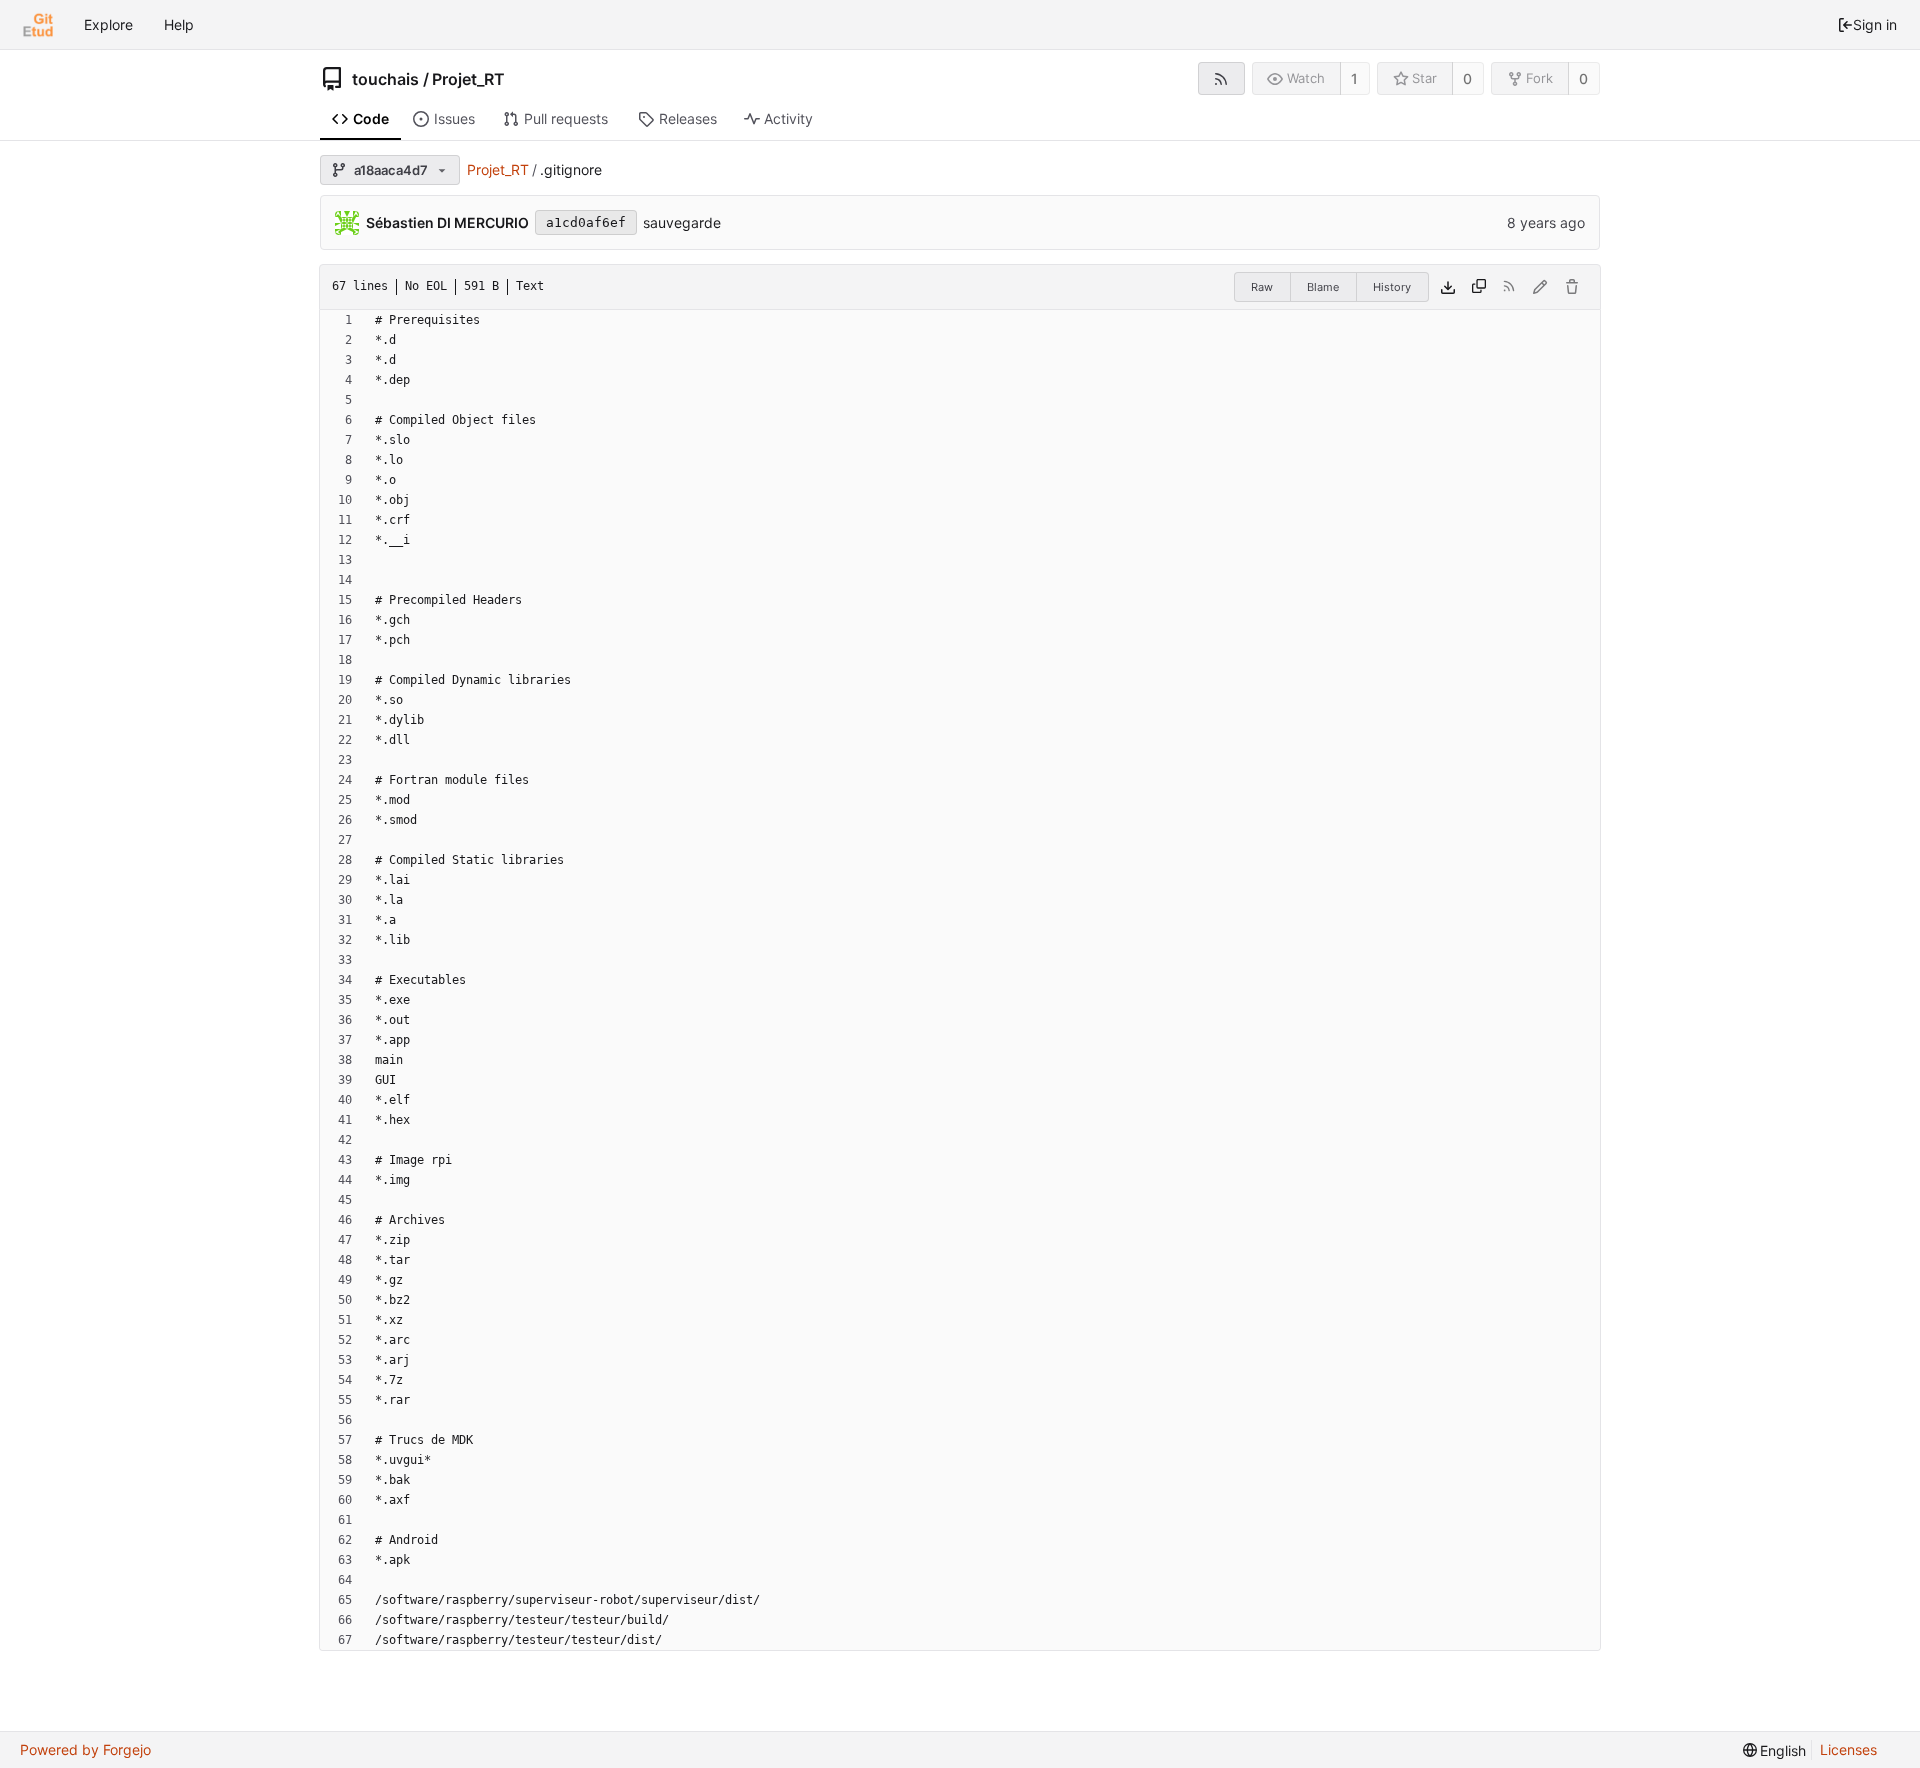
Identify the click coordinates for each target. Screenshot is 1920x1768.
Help (179, 24)
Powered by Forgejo (85, 1749)
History (1392, 287)
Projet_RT (468, 79)
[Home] (38, 25)
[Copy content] (1479, 287)
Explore (108, 24)
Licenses (1848, 1749)
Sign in (1875, 24)
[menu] (1775, 1750)
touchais (385, 79)
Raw (1262, 287)
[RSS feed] (1221, 78)
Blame (1323, 287)
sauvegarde (682, 222)
